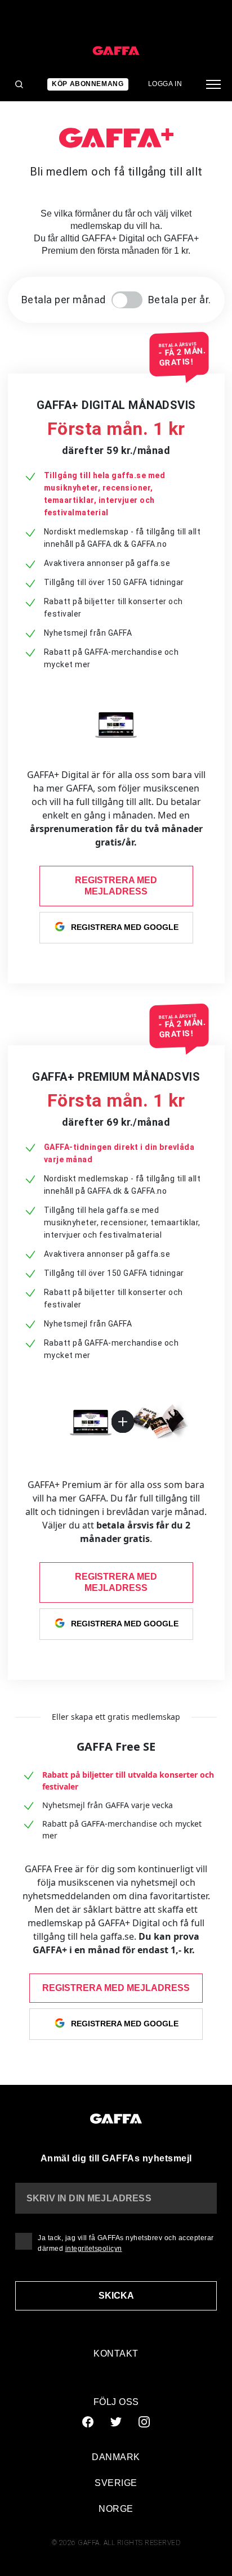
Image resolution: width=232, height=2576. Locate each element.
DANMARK (116, 2457)
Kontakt (116, 2354)
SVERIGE (116, 2483)
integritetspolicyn (94, 2249)
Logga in (165, 84)
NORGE (116, 2509)
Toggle (127, 300)
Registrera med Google (125, 927)
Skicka (116, 2296)
